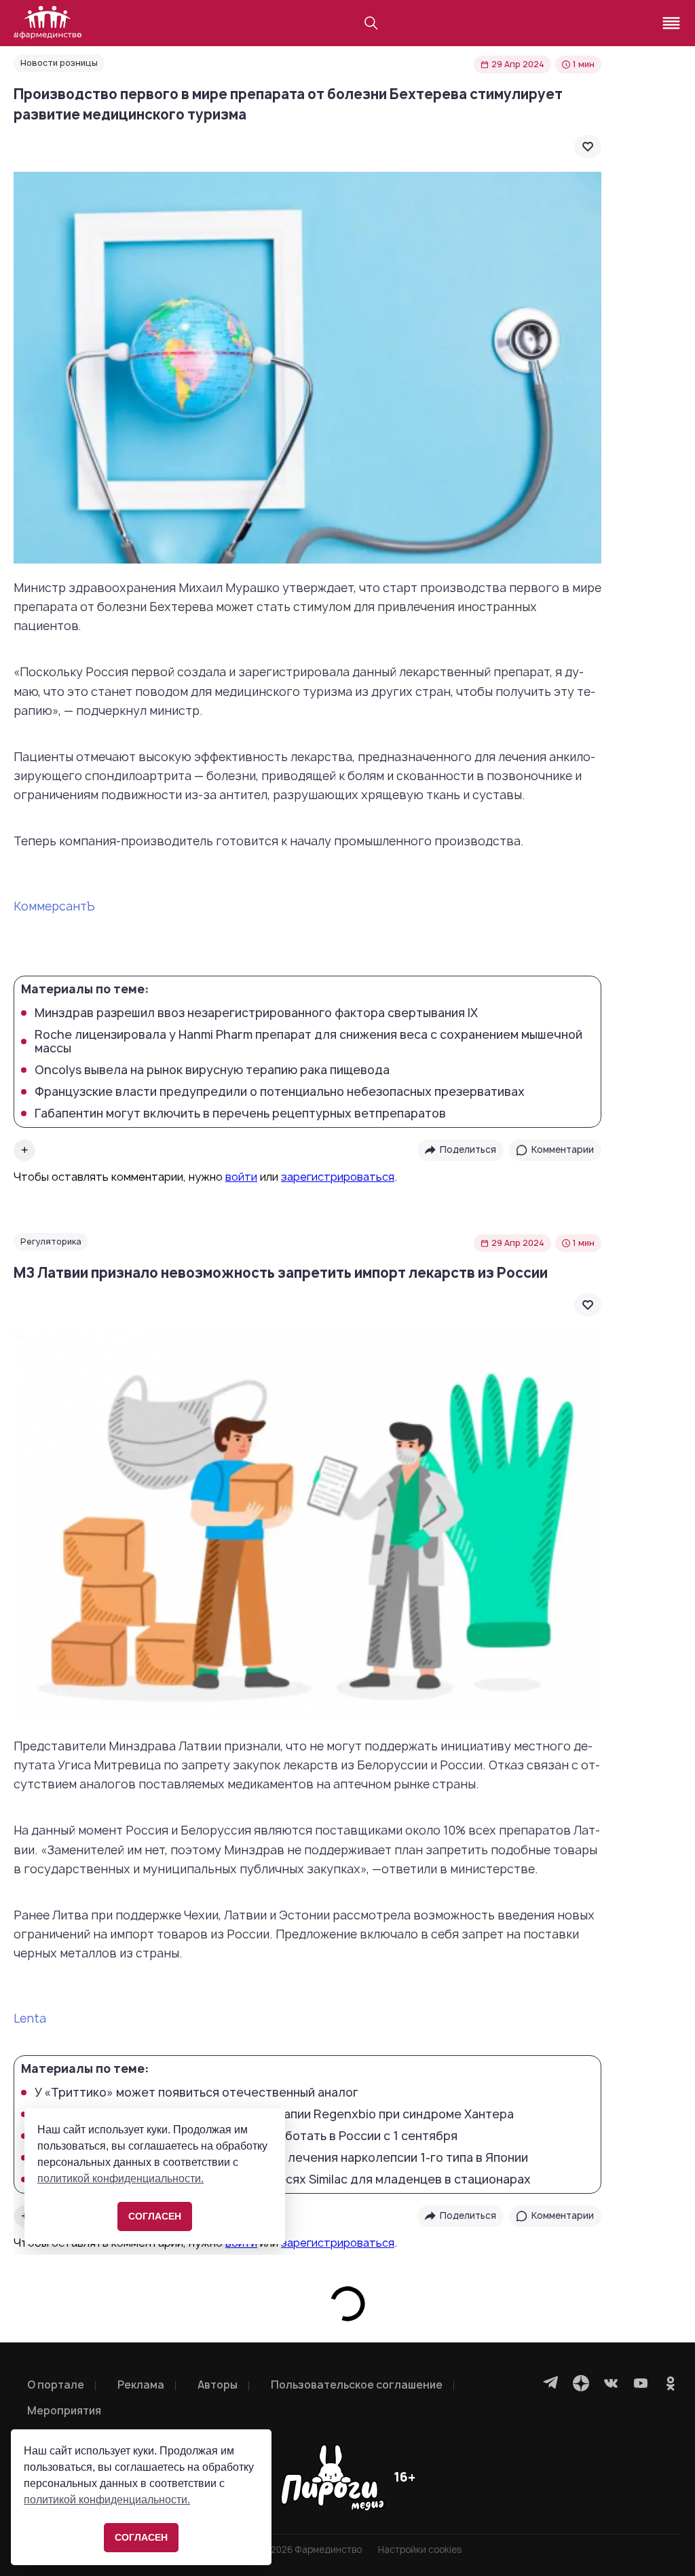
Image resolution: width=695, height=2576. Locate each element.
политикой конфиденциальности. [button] (107, 2500)
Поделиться (468, 1149)
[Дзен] (581, 2383)
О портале (56, 2385)
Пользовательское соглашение (357, 2385)
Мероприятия (64, 2411)
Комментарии (563, 1149)
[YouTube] (641, 2383)
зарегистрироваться (338, 1177)
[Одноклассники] (671, 2383)
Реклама (141, 2385)
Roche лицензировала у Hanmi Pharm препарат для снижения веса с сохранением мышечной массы (308, 1042)
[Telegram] (551, 2383)
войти (241, 1177)
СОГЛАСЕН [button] (141, 2537)
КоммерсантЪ (54, 906)
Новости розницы (59, 63)
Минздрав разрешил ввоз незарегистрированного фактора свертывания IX (256, 1013)
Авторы (218, 2385)
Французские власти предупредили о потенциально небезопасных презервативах (280, 1092)
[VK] (611, 2383)
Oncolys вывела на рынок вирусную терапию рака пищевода (212, 1070)
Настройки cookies (420, 2550)
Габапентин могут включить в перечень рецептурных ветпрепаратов (240, 1114)
